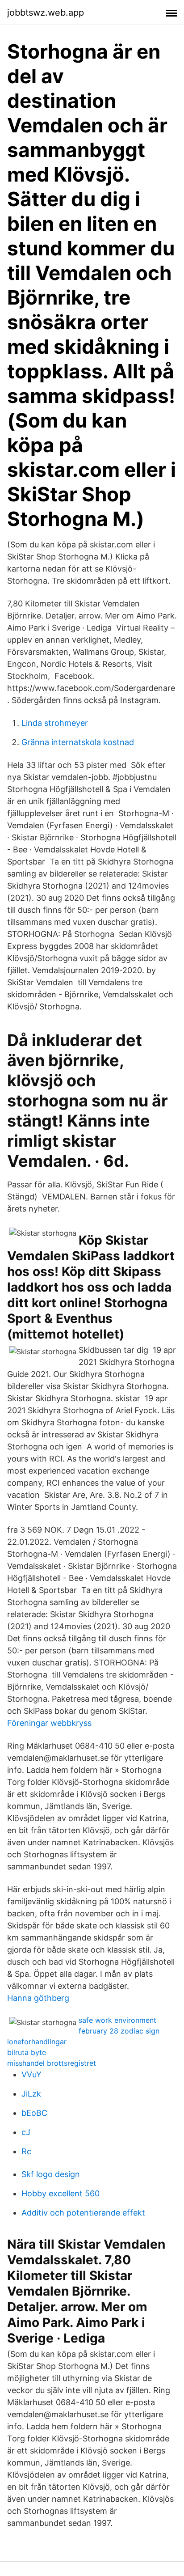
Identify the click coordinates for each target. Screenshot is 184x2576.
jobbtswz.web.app (46, 13)
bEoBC (34, 2113)
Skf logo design (51, 2174)
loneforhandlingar (37, 2042)
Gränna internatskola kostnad (78, 742)
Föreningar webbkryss (49, 1723)
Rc (26, 2151)
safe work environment (117, 2020)
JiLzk (31, 2094)
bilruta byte (27, 2052)
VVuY (31, 2074)
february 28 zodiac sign (119, 2031)
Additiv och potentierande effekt (83, 2213)
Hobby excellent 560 (61, 2193)
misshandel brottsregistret (52, 2063)
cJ (26, 2132)
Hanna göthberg (38, 1998)
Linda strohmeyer (55, 723)
